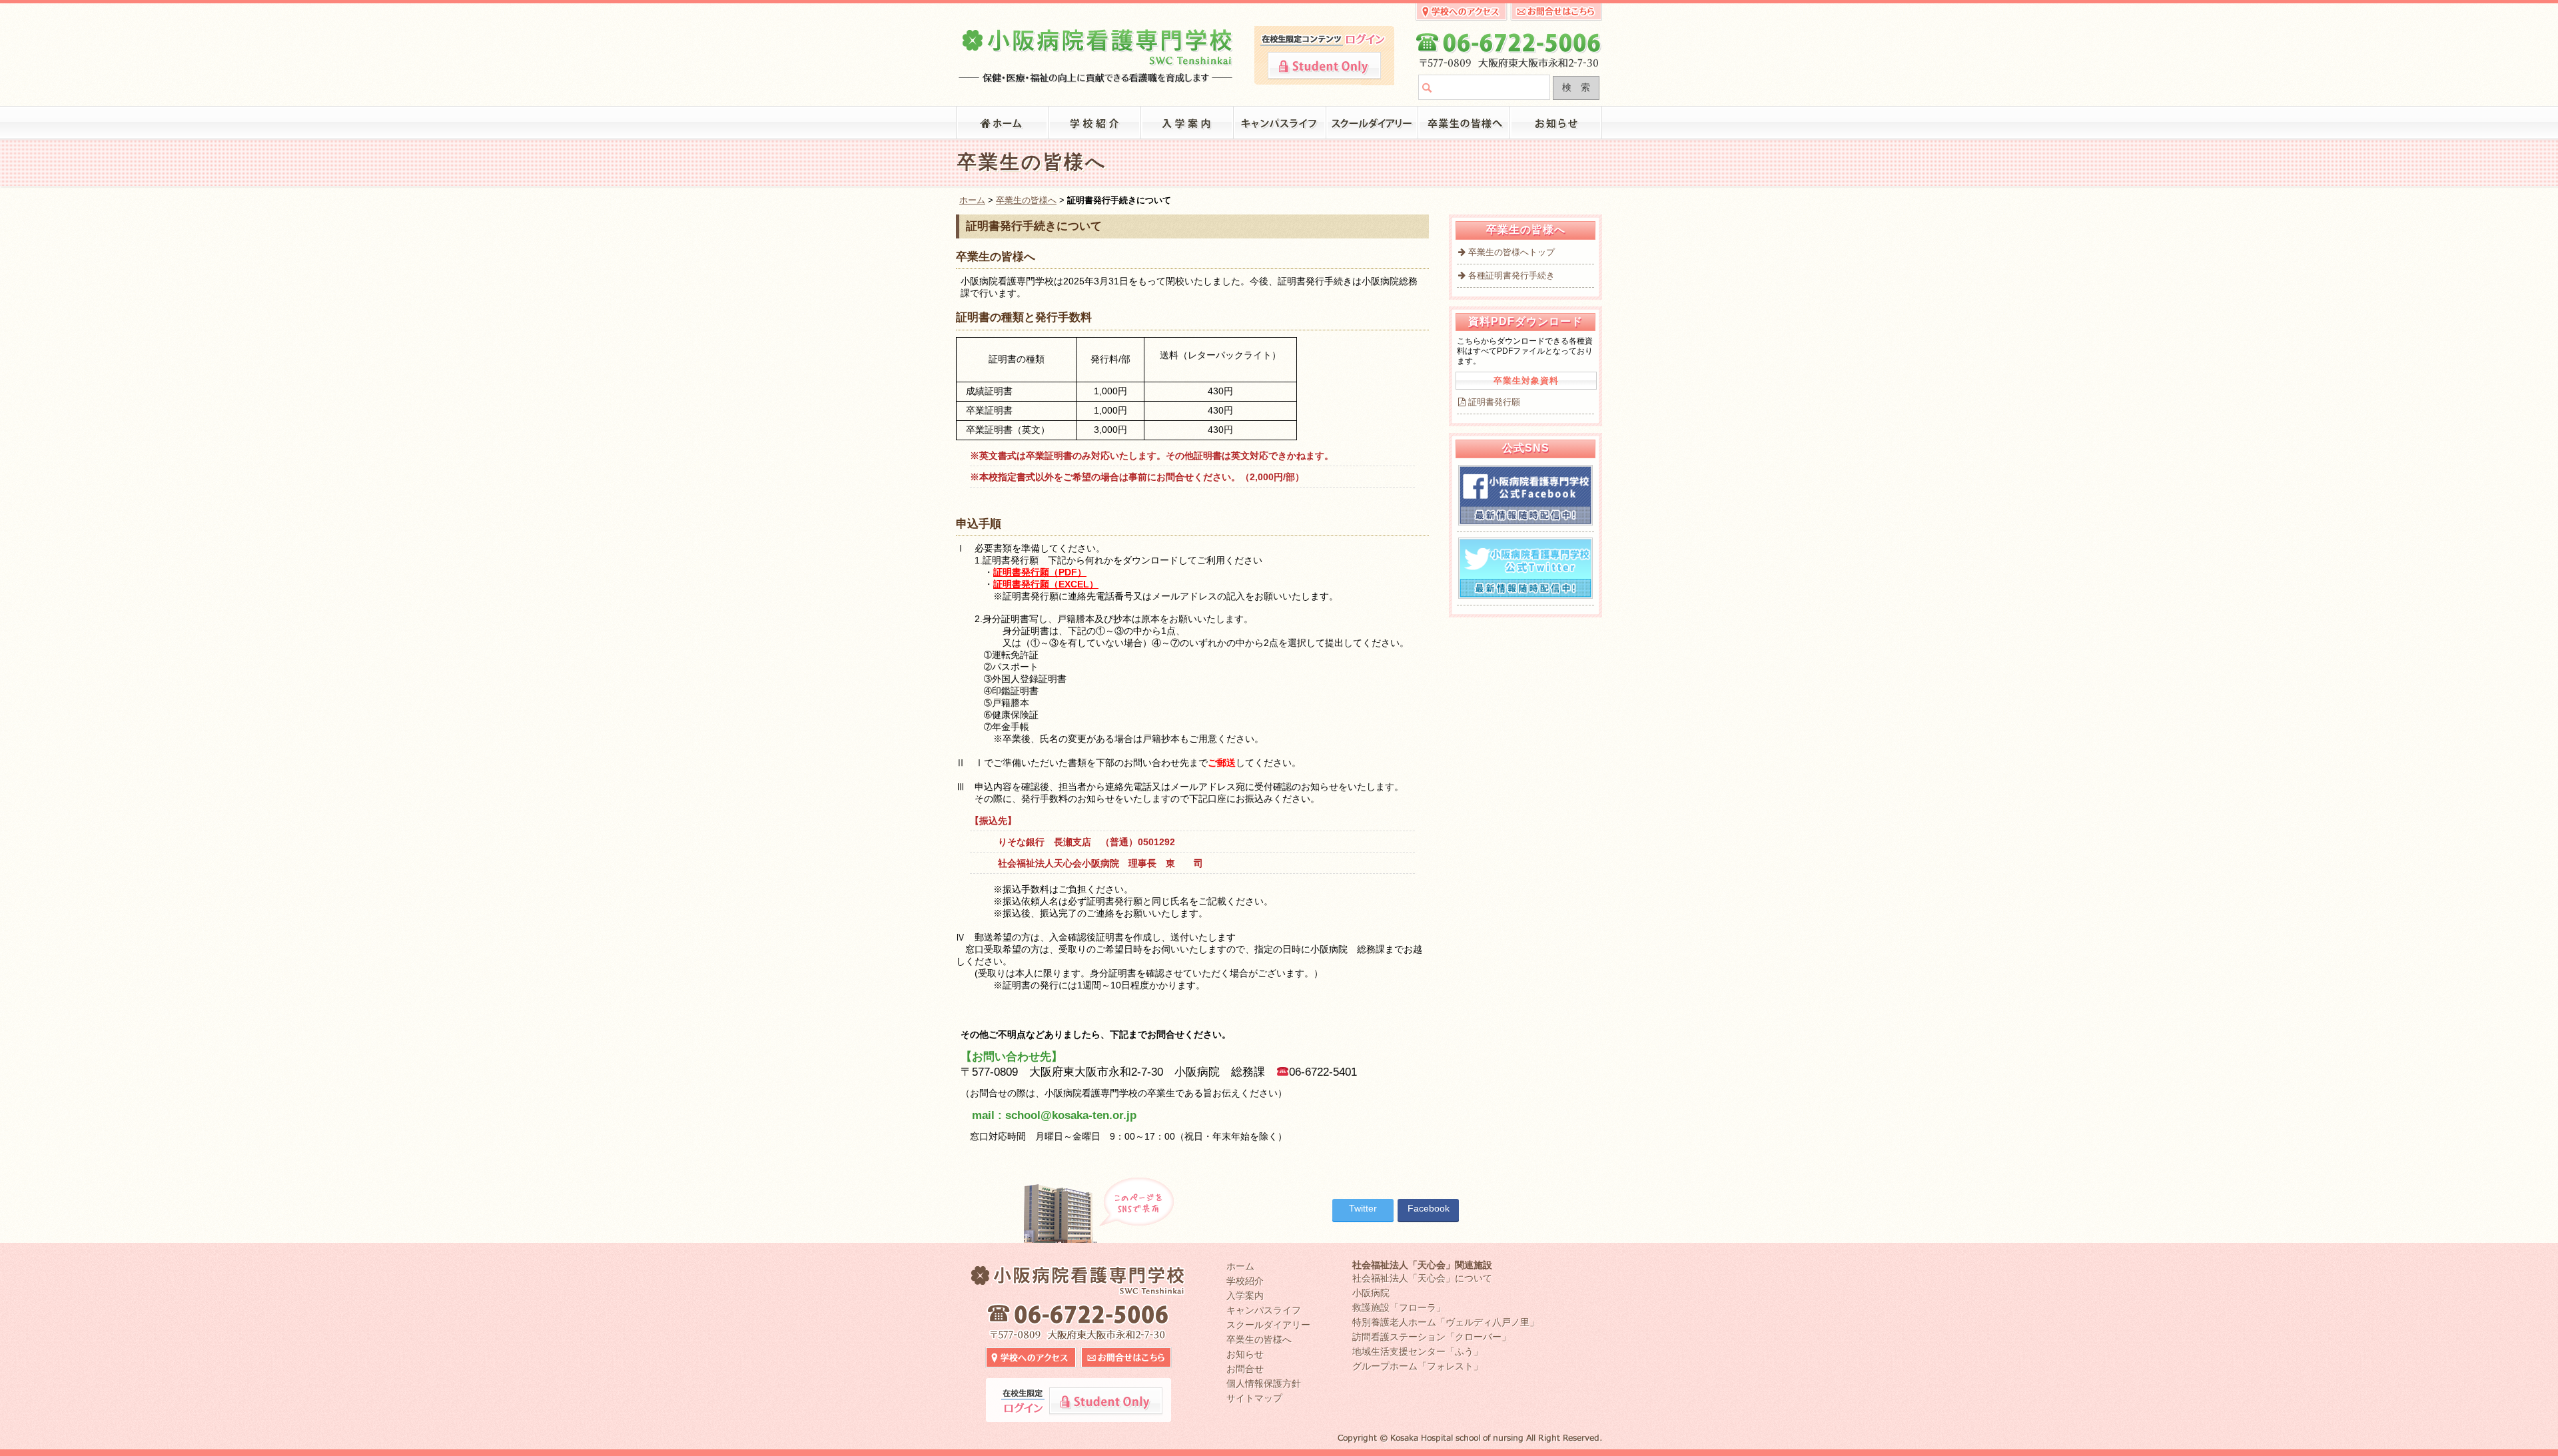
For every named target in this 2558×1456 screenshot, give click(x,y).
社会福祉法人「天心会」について (1422, 1278)
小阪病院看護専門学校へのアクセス (1462, 12)
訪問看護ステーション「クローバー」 (1432, 1337)
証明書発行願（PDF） (1040, 572)
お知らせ (1556, 123)
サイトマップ (1254, 1398)
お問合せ (1245, 1369)
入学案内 (1187, 123)
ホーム (972, 200)
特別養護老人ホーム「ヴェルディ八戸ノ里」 (1446, 1322)
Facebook (1429, 1208)
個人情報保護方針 (1264, 1383)
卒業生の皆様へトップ (1511, 252)
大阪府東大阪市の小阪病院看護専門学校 (1096, 51)
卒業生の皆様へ (1465, 123)
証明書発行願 (1494, 402)
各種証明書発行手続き (1511, 275)
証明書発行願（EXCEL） (1046, 584)
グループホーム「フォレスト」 (1418, 1366)
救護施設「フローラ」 (1399, 1307)
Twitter (1363, 1208)
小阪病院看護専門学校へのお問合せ (1556, 12)
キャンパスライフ (1280, 123)
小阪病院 (1371, 1293)
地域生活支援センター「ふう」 (1418, 1351)
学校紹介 (1095, 123)
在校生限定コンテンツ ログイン (1324, 66)
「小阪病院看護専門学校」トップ (1002, 123)
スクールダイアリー (1373, 123)
